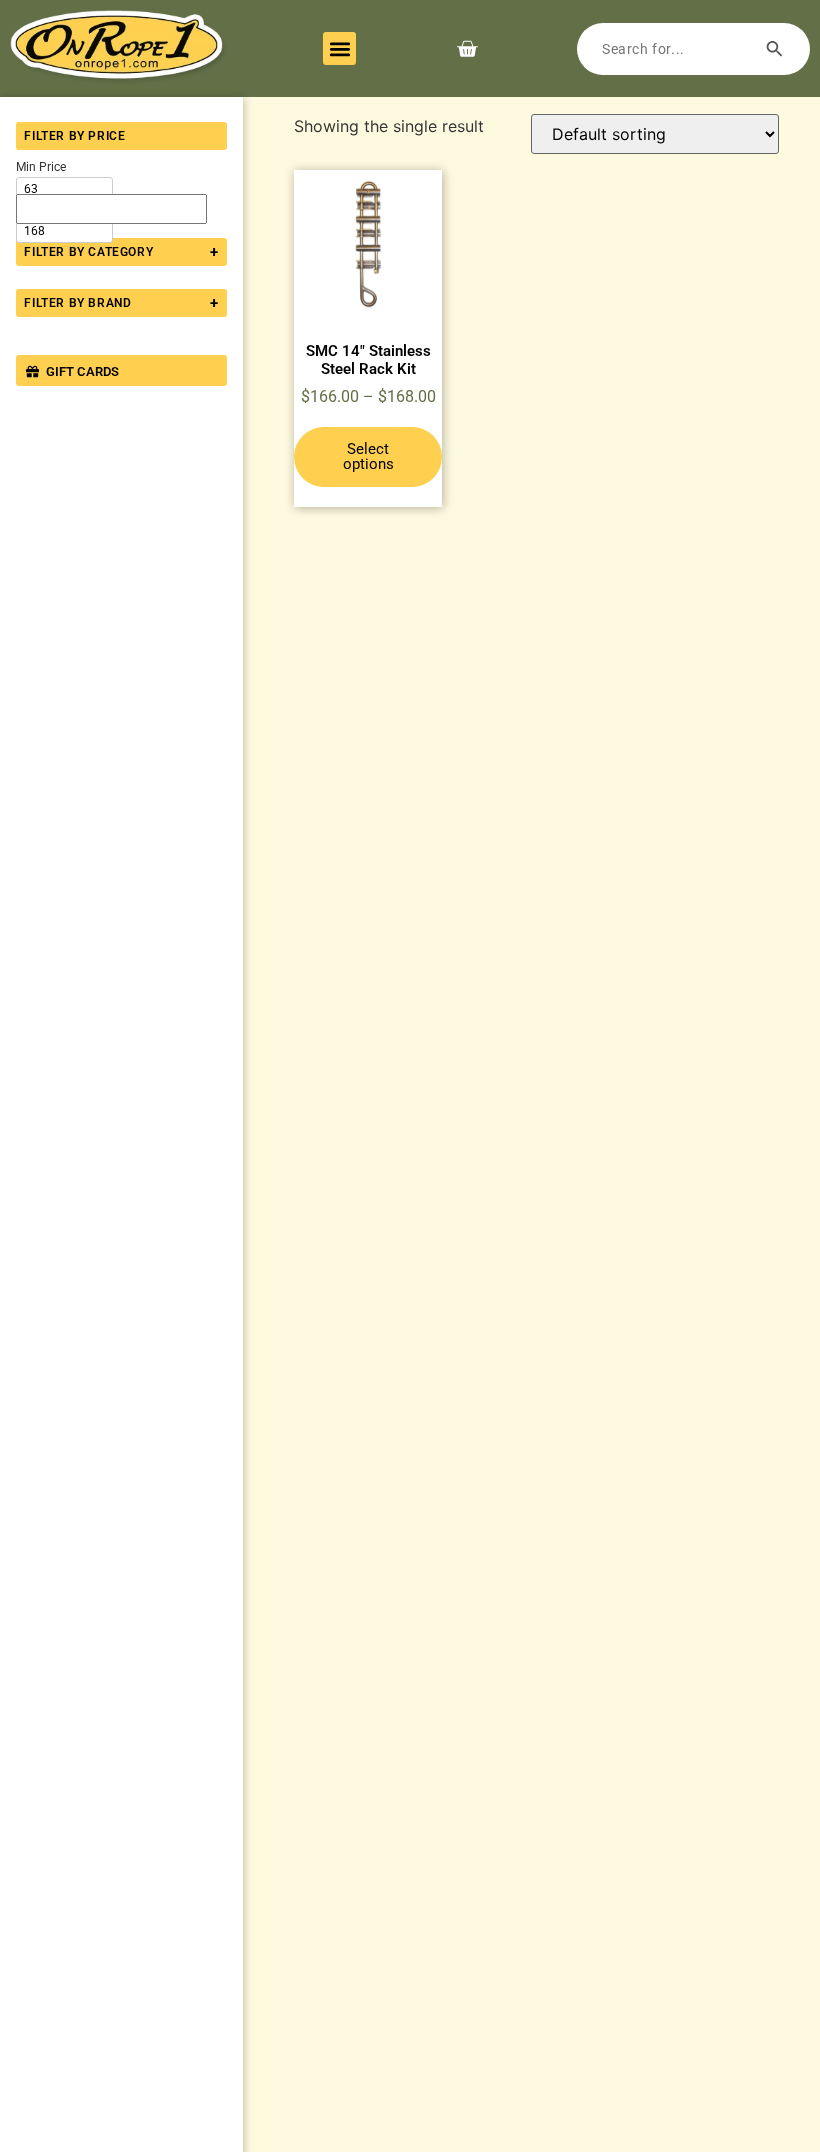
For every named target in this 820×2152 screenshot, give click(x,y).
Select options (368, 456)
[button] (339, 48)
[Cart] (467, 49)
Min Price (41, 167)
